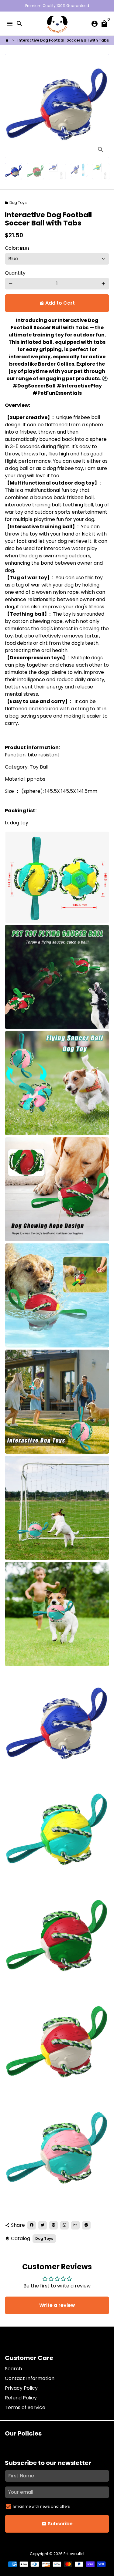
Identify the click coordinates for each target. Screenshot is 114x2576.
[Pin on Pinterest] (54, 2225)
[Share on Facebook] (32, 2225)
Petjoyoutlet (74, 2554)
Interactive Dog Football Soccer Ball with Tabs (63, 40)
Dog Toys (16, 203)
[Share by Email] (75, 2225)
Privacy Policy (21, 2388)
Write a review (57, 2305)
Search (13, 2369)
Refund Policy (21, 2398)
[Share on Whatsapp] (64, 2225)
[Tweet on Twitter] (43, 2225)
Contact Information (30, 2378)
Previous (11, 106)
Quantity (15, 273)
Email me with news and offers (42, 2506)
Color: (17, 248)
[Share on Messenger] (86, 2225)
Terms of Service (25, 2407)
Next (103, 106)
